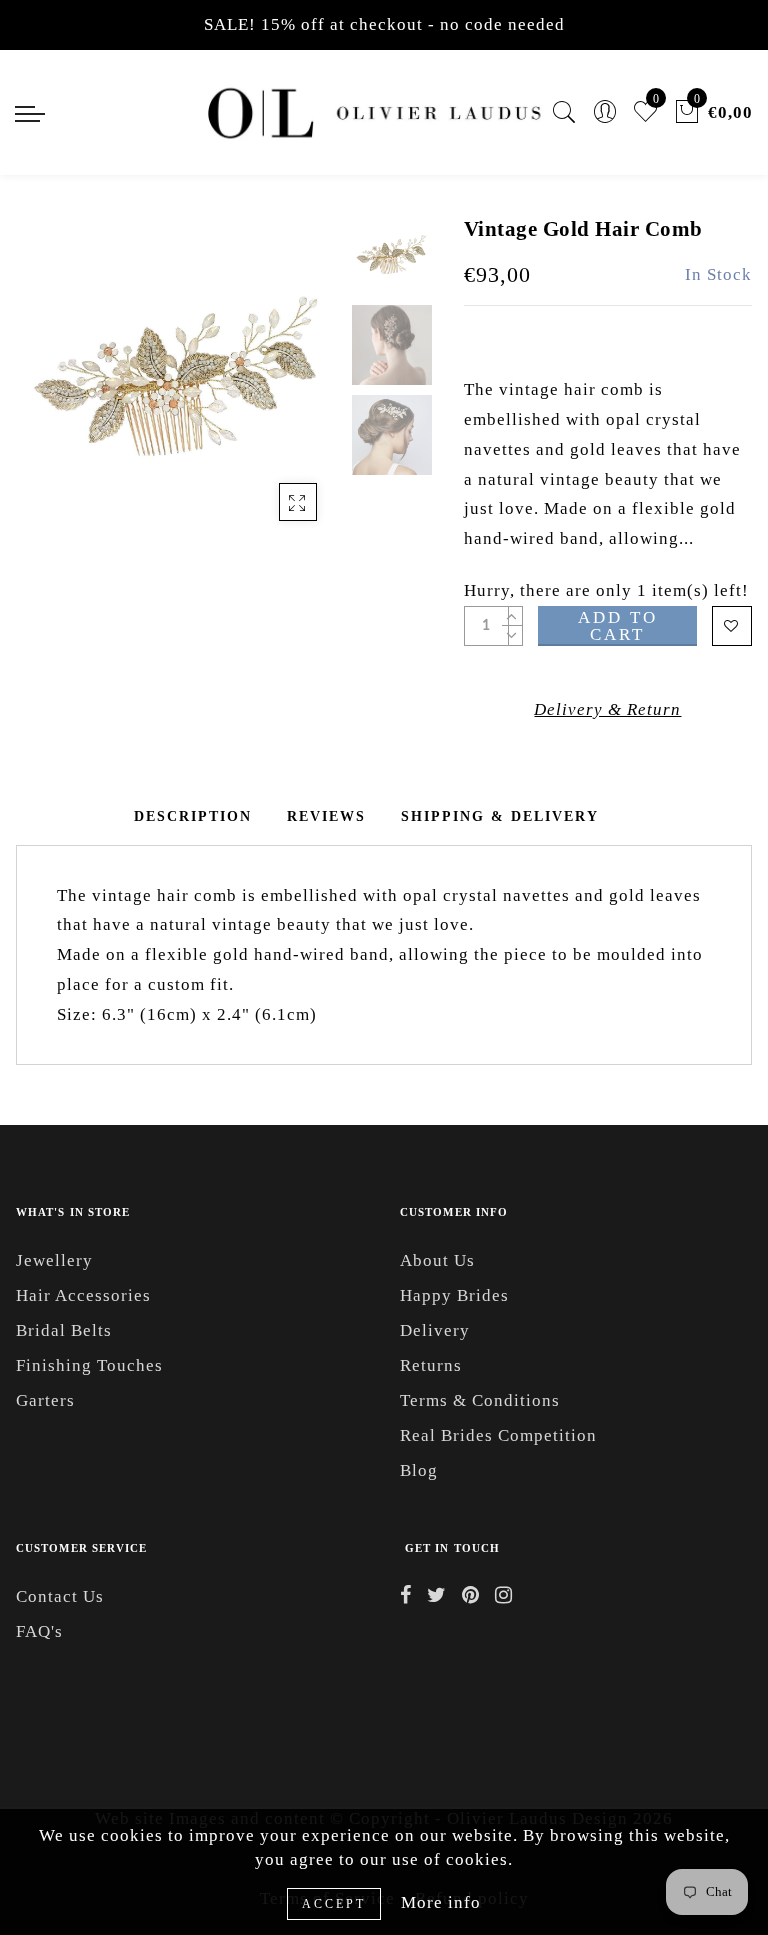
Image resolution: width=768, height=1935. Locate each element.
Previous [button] (52, 389)
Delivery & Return (607, 709)
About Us (437, 1260)
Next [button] (280, 389)
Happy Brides (454, 1295)
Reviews (326, 816)
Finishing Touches (89, 1365)
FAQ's (39, 1631)
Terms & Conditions (480, 1400)
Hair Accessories (83, 1295)
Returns (431, 1365)
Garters (45, 1400)
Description (193, 816)
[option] (179, 378)
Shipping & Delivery (500, 816)
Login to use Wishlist (732, 626)
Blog (419, 1470)
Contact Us (60, 1596)
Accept (334, 1904)
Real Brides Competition (498, 1435)
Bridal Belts (64, 1330)
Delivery (435, 1330)
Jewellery (54, 1260)
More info (441, 1902)
